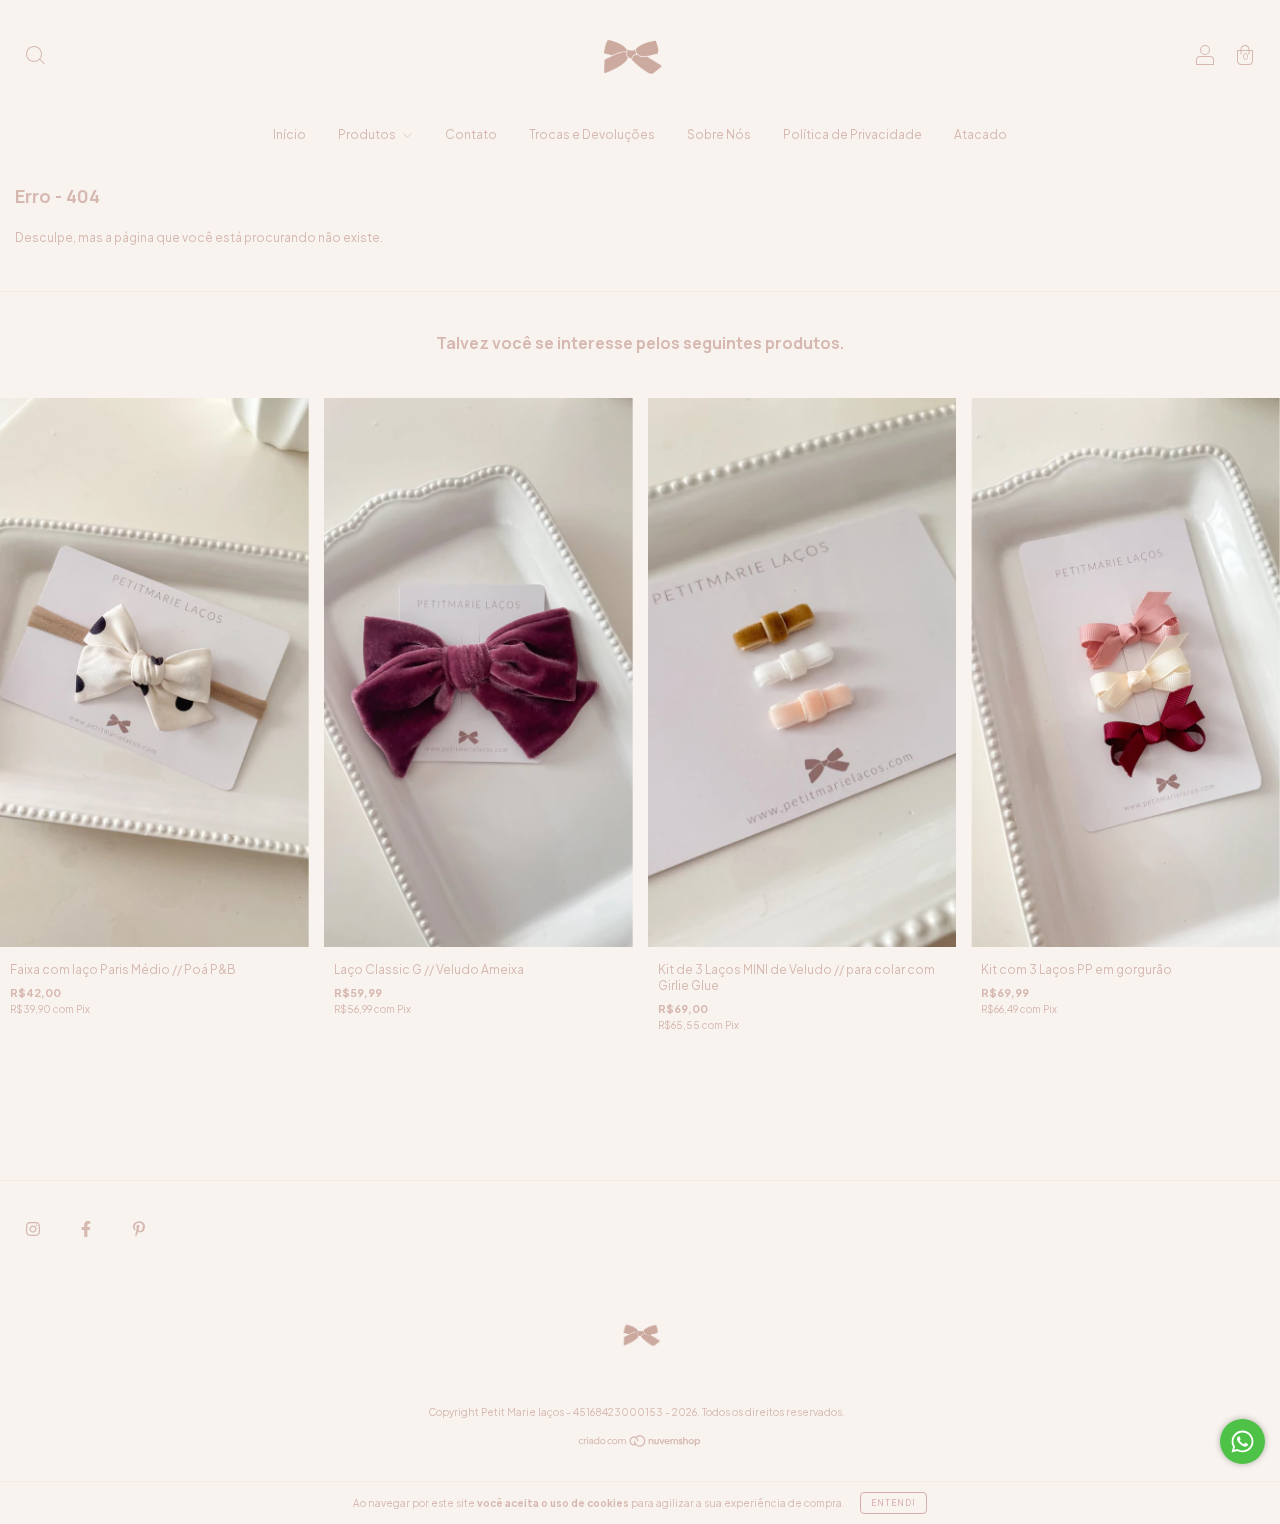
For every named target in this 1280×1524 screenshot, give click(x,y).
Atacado (980, 134)
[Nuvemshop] (640, 1443)
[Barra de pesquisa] (35, 57)
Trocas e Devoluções (592, 134)
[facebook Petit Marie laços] (87, 1228)
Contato (471, 134)
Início (289, 134)
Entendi (893, 1503)
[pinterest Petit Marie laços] (139, 1228)
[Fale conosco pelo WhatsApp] (1242, 1441)
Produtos (368, 134)
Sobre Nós (719, 134)
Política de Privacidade (852, 134)
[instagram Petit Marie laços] (34, 1228)
